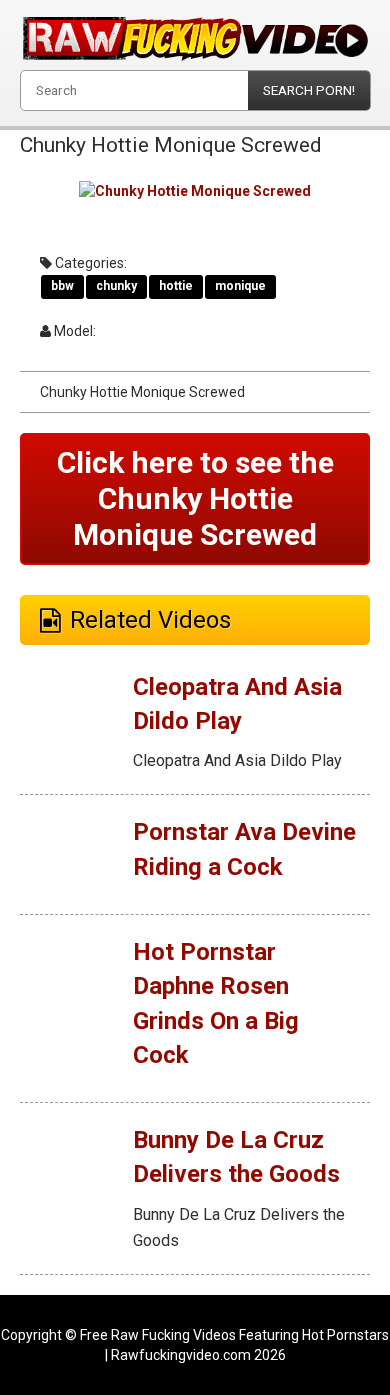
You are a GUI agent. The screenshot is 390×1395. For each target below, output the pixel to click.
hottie (176, 286)
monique (240, 286)
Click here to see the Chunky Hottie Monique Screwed (195, 498)
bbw (62, 286)
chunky (116, 286)
